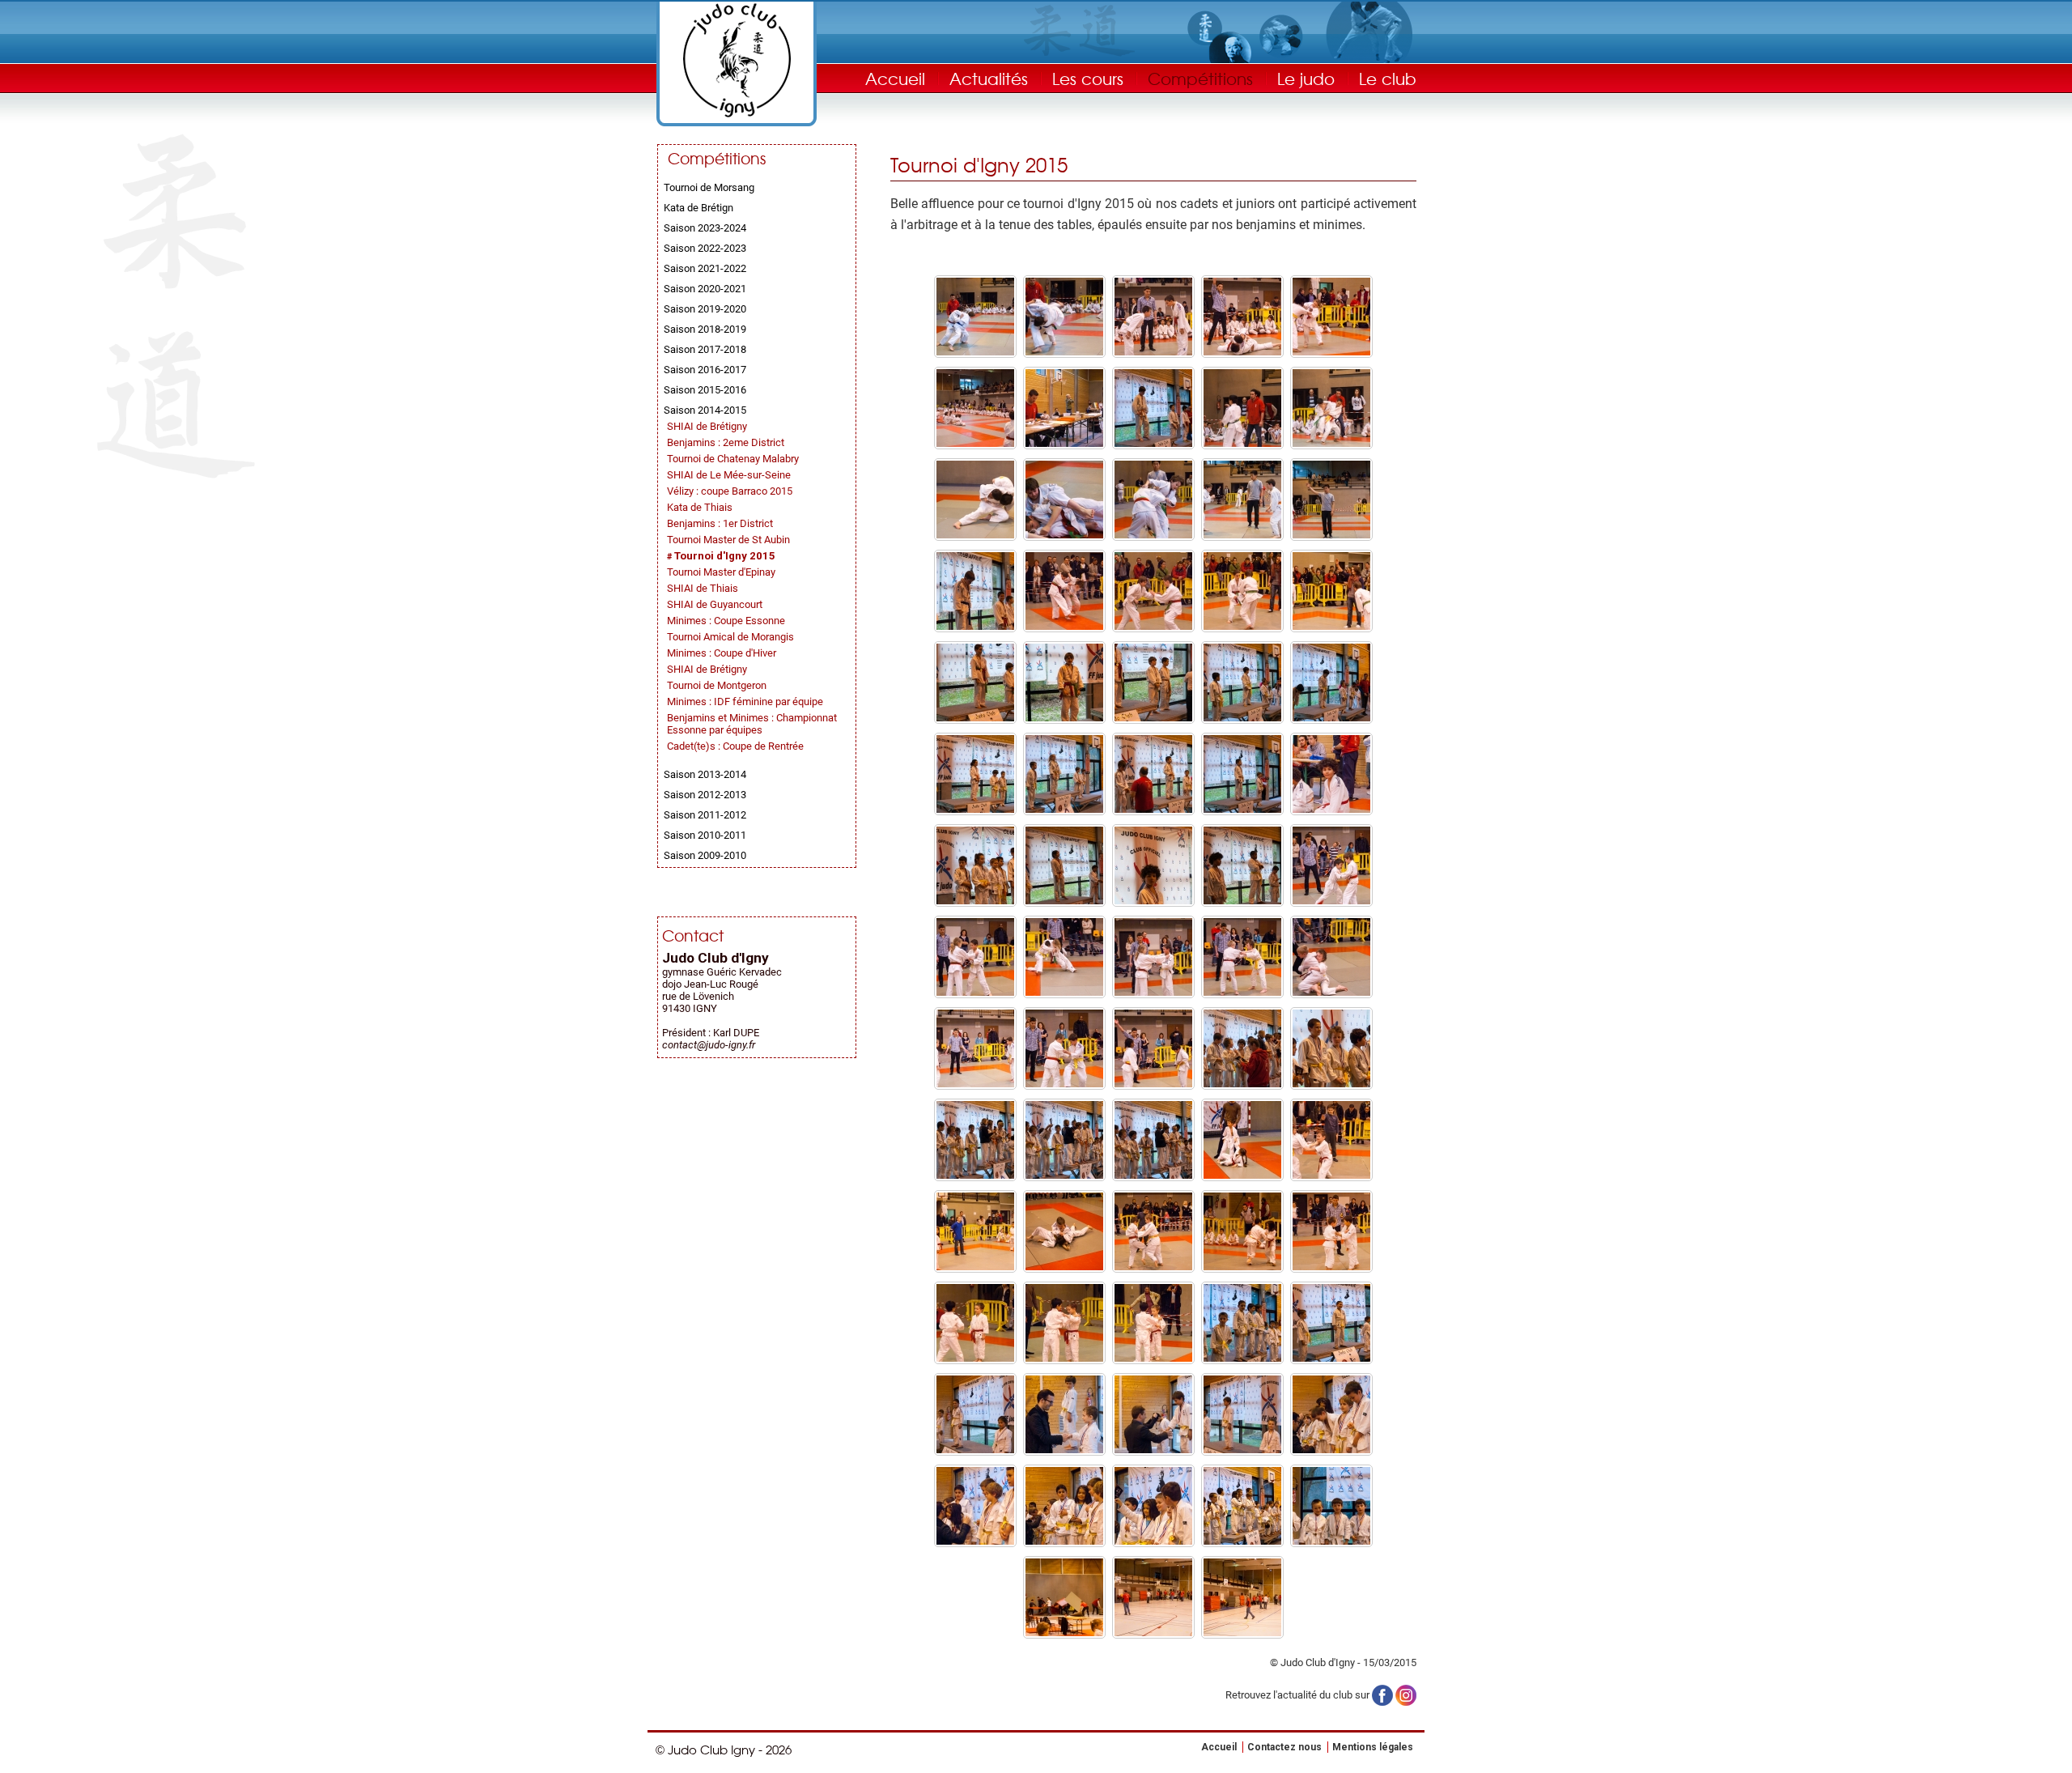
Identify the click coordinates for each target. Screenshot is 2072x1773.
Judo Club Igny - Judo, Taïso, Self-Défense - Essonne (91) (737, 60)
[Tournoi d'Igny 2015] (975, 352)
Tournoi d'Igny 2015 (725, 556)
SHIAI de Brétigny (707, 426)
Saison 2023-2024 (705, 228)
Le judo (1306, 78)
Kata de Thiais (700, 507)
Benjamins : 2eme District (726, 442)
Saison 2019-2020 (705, 309)
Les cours (1088, 78)
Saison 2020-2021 (705, 289)
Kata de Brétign (698, 208)
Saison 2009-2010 (705, 855)
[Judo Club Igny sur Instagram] (1406, 1694)
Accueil (895, 78)
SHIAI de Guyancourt (715, 604)
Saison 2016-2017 (705, 370)
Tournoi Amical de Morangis (730, 637)
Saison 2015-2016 (705, 390)
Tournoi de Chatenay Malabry (733, 459)
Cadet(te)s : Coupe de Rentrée (735, 746)
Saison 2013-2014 (705, 774)
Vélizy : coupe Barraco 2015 (730, 491)
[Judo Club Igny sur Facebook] (1382, 1694)
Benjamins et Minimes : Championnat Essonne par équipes (752, 724)
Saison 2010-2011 (705, 835)
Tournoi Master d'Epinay (721, 572)
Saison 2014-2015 (705, 410)
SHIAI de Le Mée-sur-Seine (729, 475)
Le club (1388, 78)
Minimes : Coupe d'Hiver (722, 653)
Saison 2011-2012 (705, 815)
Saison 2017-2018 (705, 349)
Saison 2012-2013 (705, 795)
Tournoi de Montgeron (717, 685)
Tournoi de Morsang (709, 187)
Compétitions (1200, 78)
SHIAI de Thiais (703, 588)
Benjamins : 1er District (720, 523)
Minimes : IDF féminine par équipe (745, 702)
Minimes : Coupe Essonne (726, 621)
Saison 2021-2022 (705, 268)
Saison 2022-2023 (705, 248)
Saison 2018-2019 (705, 329)
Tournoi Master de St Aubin (728, 540)
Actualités (989, 78)
